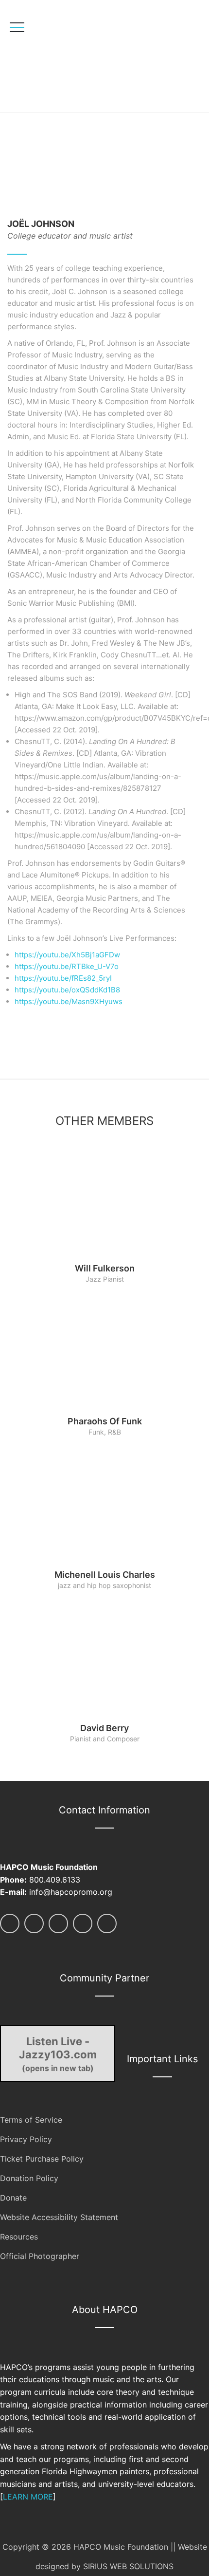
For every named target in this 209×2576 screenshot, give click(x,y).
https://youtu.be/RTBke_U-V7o (67, 966)
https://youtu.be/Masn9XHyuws (69, 1001)
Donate (13, 2198)
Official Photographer (40, 2256)
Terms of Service (31, 2120)
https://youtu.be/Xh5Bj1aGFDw (67, 955)
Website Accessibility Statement (59, 2217)
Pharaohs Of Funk (105, 1421)
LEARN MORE (28, 2497)
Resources (19, 2237)
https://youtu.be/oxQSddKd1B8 (67, 990)
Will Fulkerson (105, 1268)
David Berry (104, 1728)
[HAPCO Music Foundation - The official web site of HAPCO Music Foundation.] (77, 56)
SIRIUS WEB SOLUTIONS (128, 2566)
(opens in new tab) (58, 2054)
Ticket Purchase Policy (42, 2159)
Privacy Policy (26, 2139)
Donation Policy (29, 2178)
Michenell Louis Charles (105, 1575)
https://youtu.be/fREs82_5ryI (63, 978)
